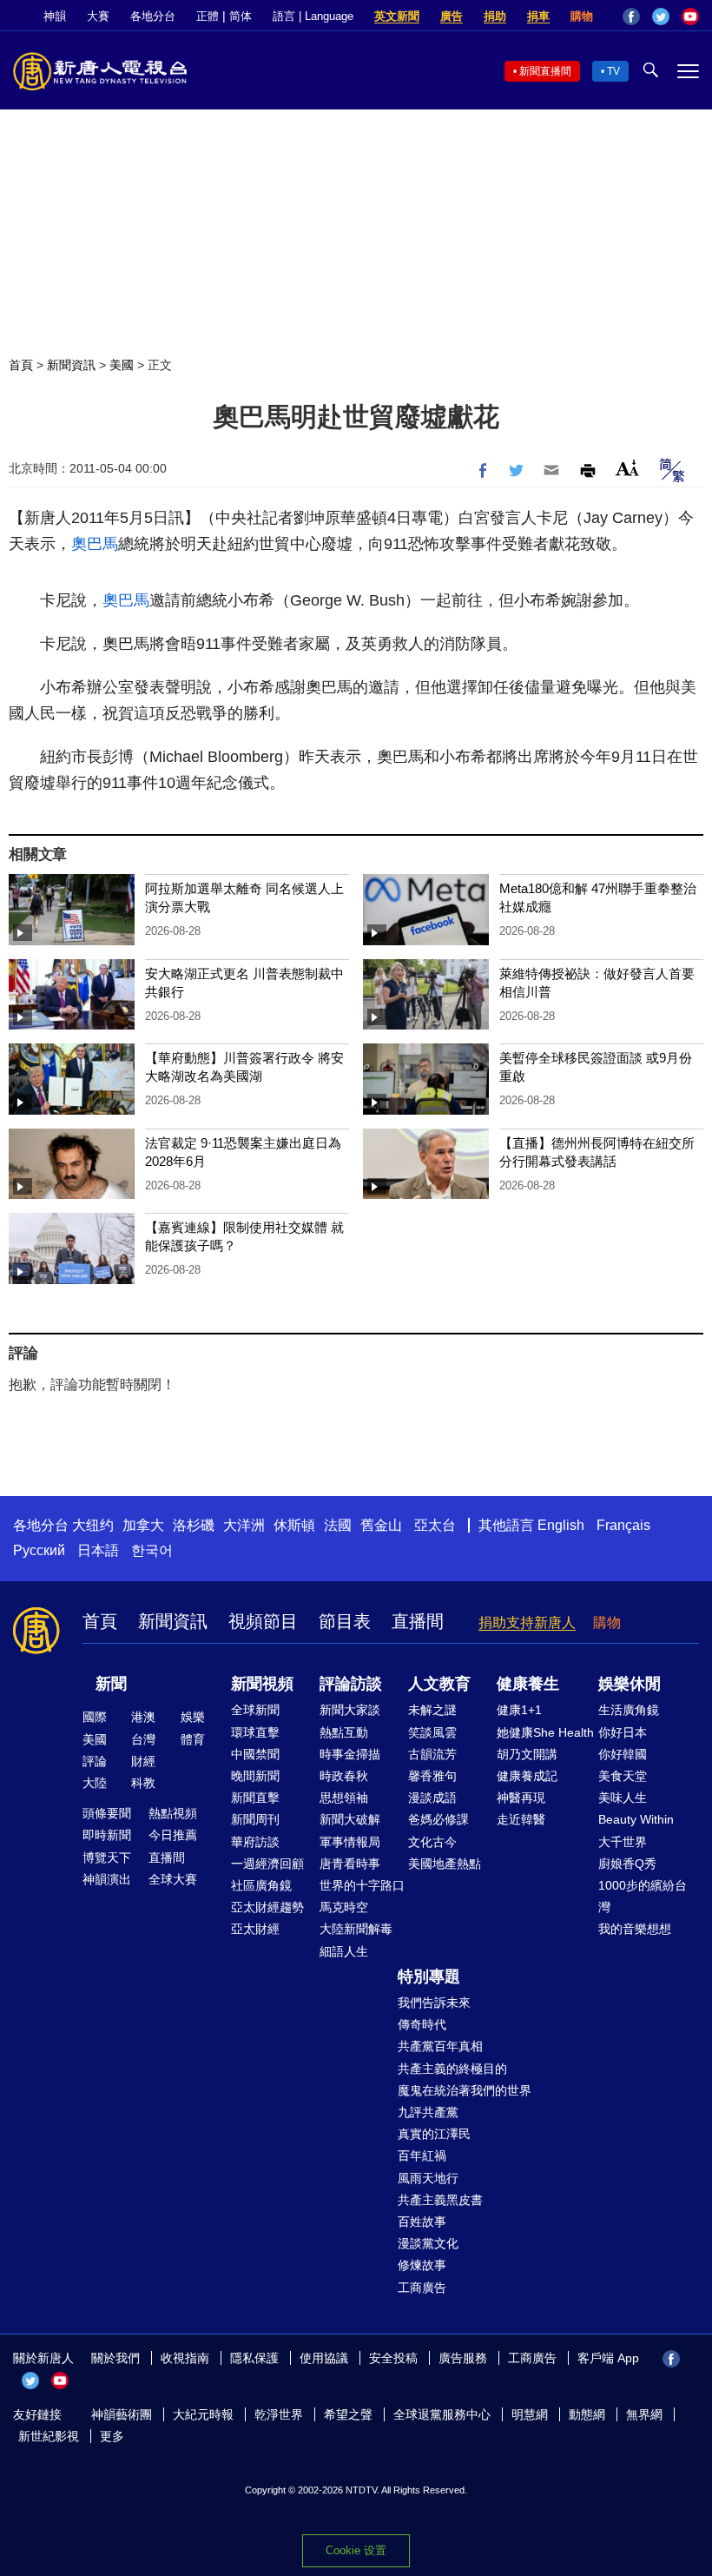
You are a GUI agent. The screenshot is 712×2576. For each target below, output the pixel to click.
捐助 (495, 16)
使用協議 (324, 2358)
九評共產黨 (428, 2112)
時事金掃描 (350, 1754)
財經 (143, 1761)
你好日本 (623, 1732)
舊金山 (381, 1525)
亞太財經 (255, 1929)
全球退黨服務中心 (442, 2414)
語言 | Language (313, 16)
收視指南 (185, 2358)
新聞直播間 (545, 71)
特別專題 (429, 1977)
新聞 (111, 1684)
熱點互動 (344, 1732)
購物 (582, 16)
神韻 (55, 16)
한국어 (152, 1550)
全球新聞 (255, 1710)
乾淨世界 (279, 2414)
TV (613, 71)
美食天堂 (623, 1776)
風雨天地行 (428, 2178)
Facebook (631, 17)
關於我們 (115, 2358)
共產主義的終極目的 (452, 2069)
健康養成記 (527, 1776)
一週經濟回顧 (267, 1864)
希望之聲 (348, 2414)
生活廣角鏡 (629, 1710)
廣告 (452, 16)
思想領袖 (344, 1798)
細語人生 (344, 1951)
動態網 (587, 2414)
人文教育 (439, 1684)
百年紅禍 (422, 2155)
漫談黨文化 (428, 2243)
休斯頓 (294, 1525)
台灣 (143, 1739)
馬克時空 (344, 1907)
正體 (208, 16)
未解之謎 (432, 1710)
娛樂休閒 (630, 1684)
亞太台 (435, 1525)
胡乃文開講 (527, 1754)
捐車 (538, 16)
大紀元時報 (203, 2414)
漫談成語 (432, 1798)
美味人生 (623, 1798)
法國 (338, 1525)
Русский (39, 1550)
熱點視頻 (173, 1813)
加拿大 (143, 1525)
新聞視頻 (262, 1684)
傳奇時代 (422, 2024)
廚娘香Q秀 (627, 1864)
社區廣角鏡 (261, 1885)
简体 (241, 16)
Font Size (627, 468)
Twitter (661, 17)
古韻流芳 (432, 1754)
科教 (143, 1783)
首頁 (21, 365)
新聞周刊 (255, 1819)
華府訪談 (255, 1842)
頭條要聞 (107, 1813)
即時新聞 (107, 1835)
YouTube (690, 17)
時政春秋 (344, 1776)
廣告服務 (463, 2358)
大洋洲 (244, 1525)
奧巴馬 (95, 544)
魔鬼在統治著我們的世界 (465, 2090)
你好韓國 (623, 1754)
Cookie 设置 (356, 2550)
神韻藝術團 (122, 2414)
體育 (193, 1739)
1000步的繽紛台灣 (643, 1896)
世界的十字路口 (362, 1885)
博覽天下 (107, 1858)
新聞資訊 (71, 365)
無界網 (644, 2414)
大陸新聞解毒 (356, 1929)
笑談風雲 (432, 1732)
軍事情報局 (350, 1842)
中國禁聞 (255, 1754)
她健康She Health (545, 1732)
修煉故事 (422, 2265)
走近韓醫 (521, 1819)
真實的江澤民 (434, 2134)
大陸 (95, 1783)
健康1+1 (519, 1710)
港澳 (143, 1717)
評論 (95, 1761)
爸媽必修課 (438, 1819)
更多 (112, 2436)
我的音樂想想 (635, 1929)
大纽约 (93, 1525)
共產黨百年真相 (440, 2046)
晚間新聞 (255, 1776)
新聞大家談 (350, 1710)
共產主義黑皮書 (440, 2200)
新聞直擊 (255, 1798)
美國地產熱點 (445, 1864)
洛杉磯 (194, 1525)
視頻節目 (263, 1621)
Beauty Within (636, 1819)
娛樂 (193, 1717)
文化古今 (432, 1842)
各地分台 (153, 16)
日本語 (98, 1550)
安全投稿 (393, 2358)
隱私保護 (254, 2358)
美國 (122, 365)
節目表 (345, 1621)
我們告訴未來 (434, 2003)
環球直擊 (255, 1732)
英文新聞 (397, 16)
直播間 (418, 1621)
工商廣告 (422, 2288)
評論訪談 (351, 1684)
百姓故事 (422, 2222)
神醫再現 (521, 1798)
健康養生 (528, 1684)
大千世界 (623, 1842)
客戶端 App (608, 2358)
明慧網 (530, 2414)
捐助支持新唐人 (527, 1622)
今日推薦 (173, 1835)
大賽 (98, 16)
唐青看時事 (350, 1864)
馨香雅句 (432, 1776)
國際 (95, 1717)
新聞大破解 (350, 1819)
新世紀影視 (49, 2436)
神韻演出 (107, 1879)
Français (623, 1525)
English (561, 1525)
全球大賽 (173, 1879)
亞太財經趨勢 (267, 1907)
